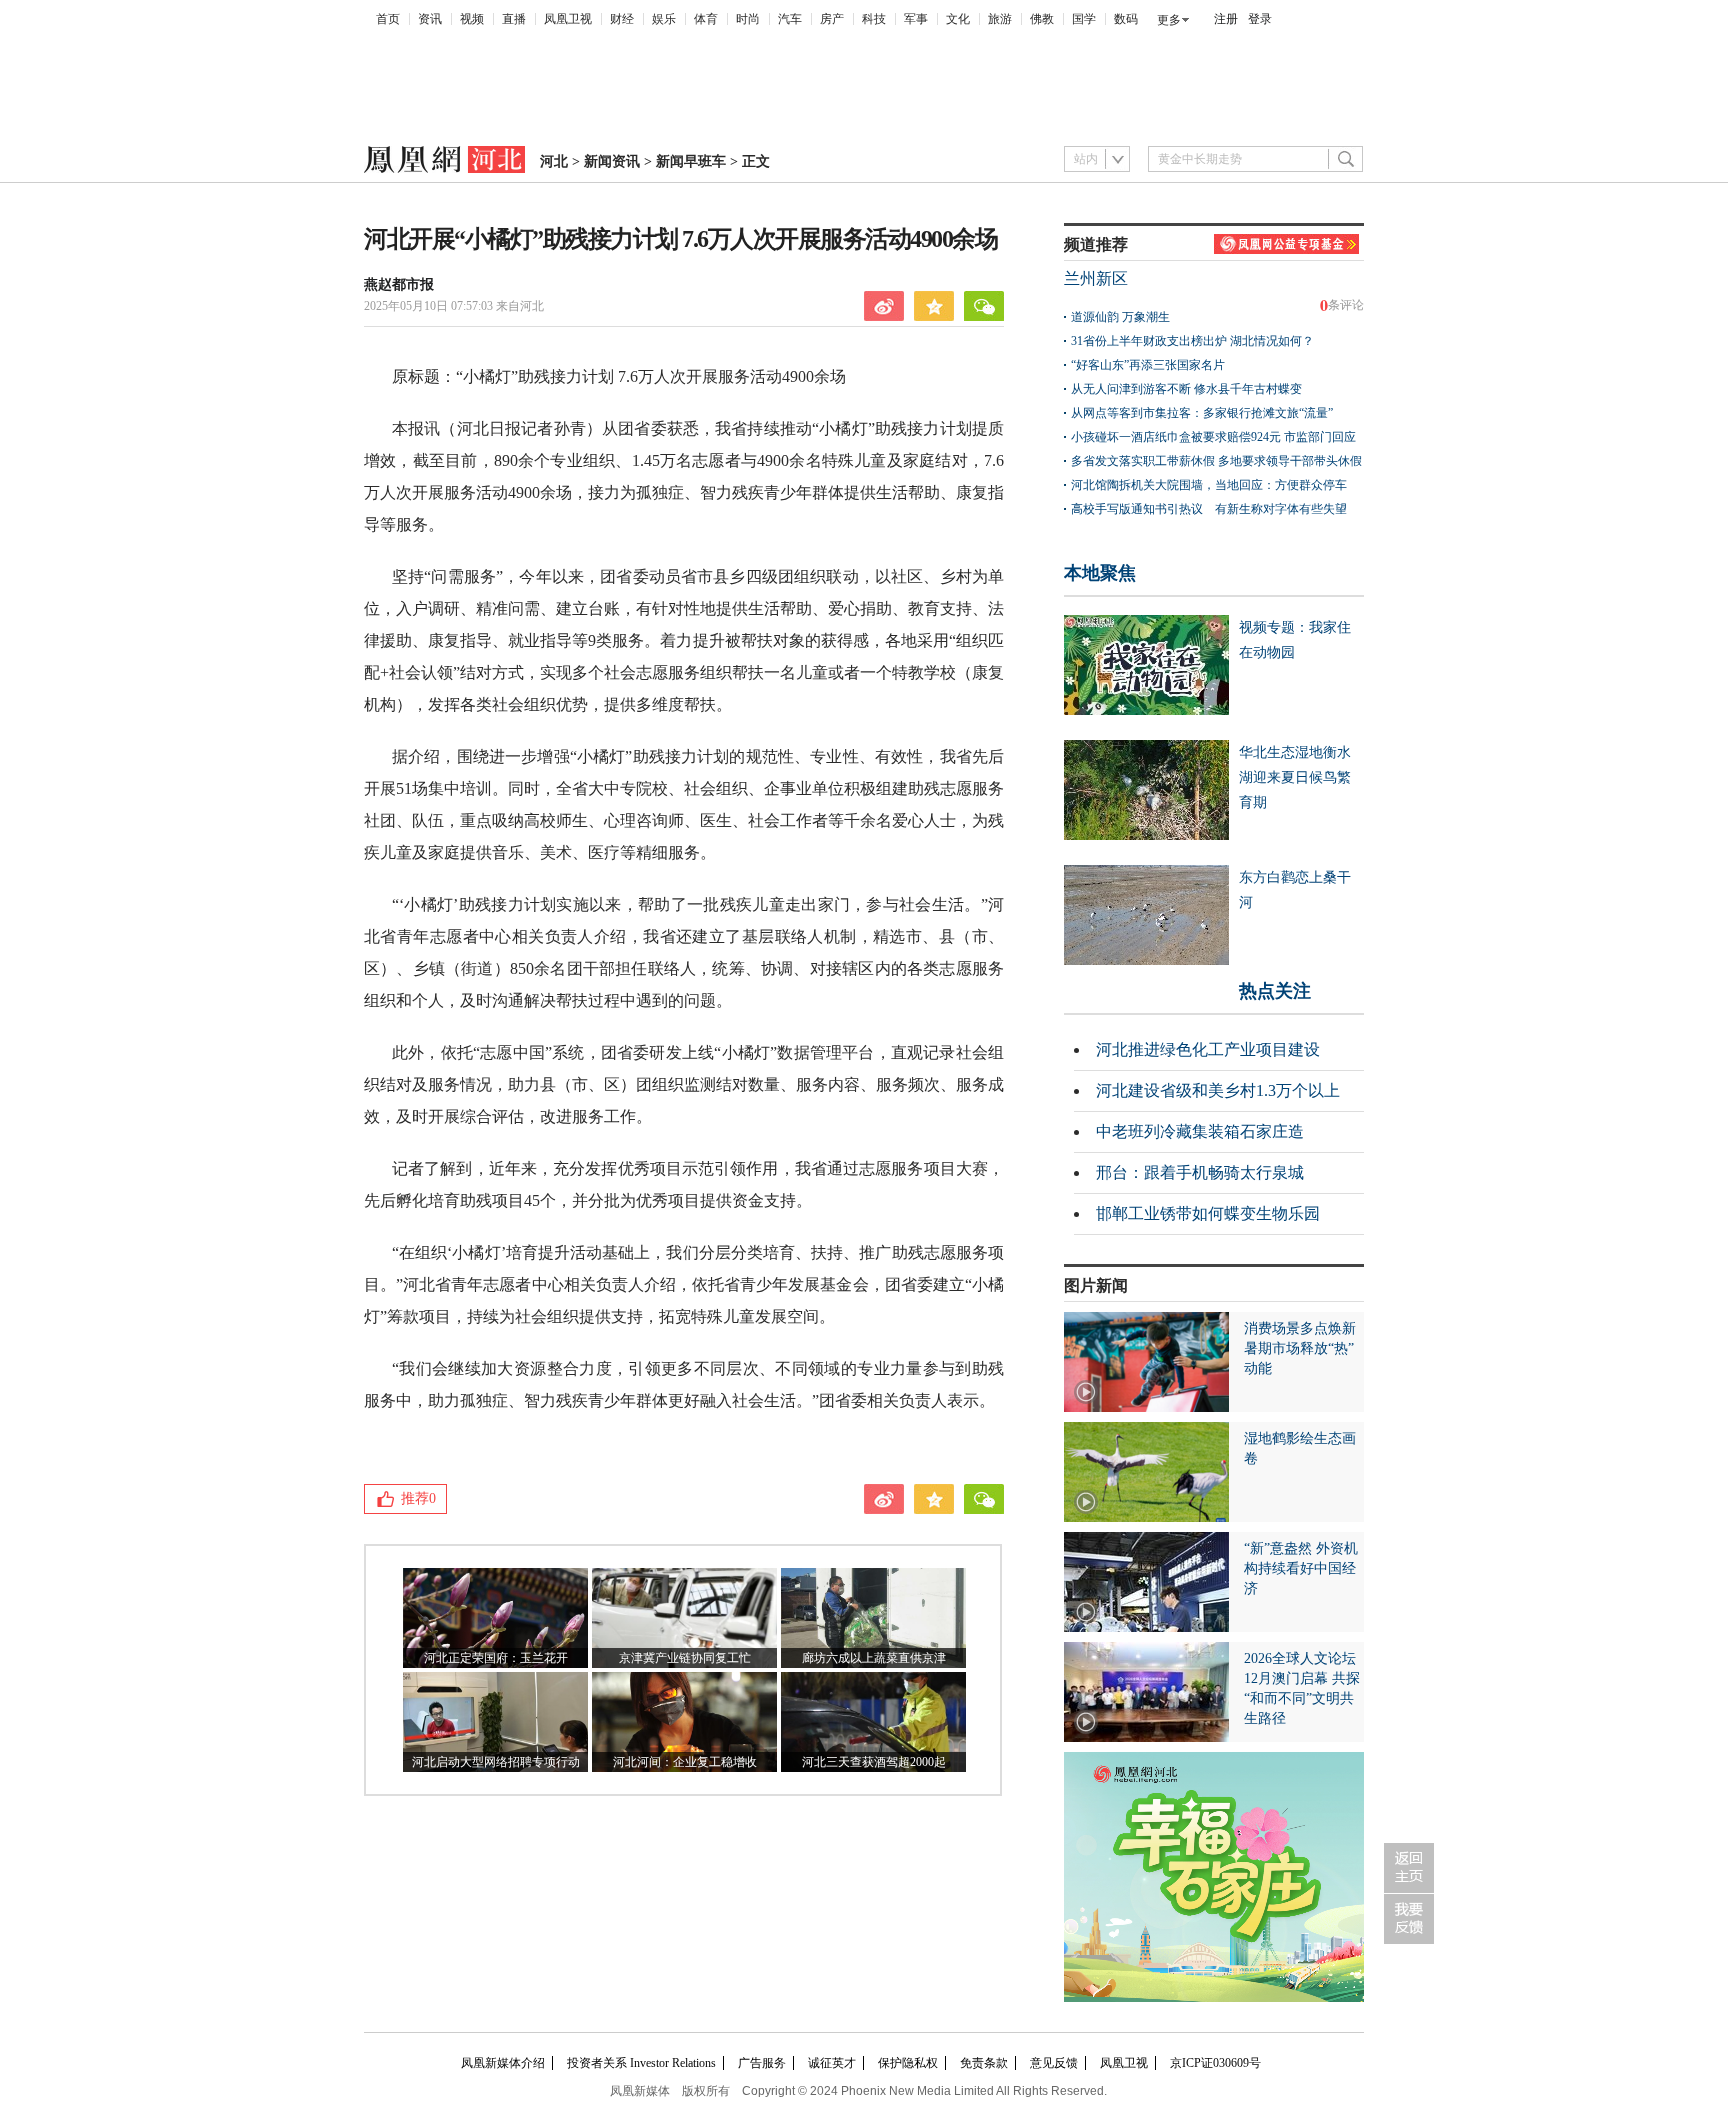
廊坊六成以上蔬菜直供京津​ (874, 1658)
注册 (1226, 19)
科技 (874, 19)
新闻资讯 (612, 161)
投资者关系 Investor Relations (641, 2063)
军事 (916, 19)
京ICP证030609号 (1215, 2063)
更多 (1169, 20)
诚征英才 (832, 2063)
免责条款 (984, 2063)
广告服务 (762, 2063)
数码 (1126, 19)
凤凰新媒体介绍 (503, 2063)
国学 (1084, 19)
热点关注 (1275, 991)
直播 (514, 19)
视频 (472, 19)
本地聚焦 (1100, 573)
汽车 (790, 19)
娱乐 (664, 19)
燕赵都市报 (399, 284)
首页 (388, 19)
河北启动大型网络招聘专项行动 (496, 1762)
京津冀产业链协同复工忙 (685, 1658)
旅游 (1000, 19)
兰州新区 (1096, 278)
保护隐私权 (908, 2063)
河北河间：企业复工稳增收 (685, 1762)
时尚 (748, 19)
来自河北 (454, 306)
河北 (554, 161)
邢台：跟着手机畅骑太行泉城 (1200, 1172)
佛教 (1042, 19)
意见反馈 (1054, 2063)
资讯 (430, 19)
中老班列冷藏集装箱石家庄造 (1200, 1131)
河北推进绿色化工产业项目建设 (1208, 1049)
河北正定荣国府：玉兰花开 (496, 1658)
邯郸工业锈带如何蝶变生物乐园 (1208, 1213)
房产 (832, 19)
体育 (706, 19)
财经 (622, 19)
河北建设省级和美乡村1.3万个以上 (1218, 1090)
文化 (958, 19)
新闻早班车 (691, 161)
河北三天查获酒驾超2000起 (874, 1762)
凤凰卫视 (568, 19)
